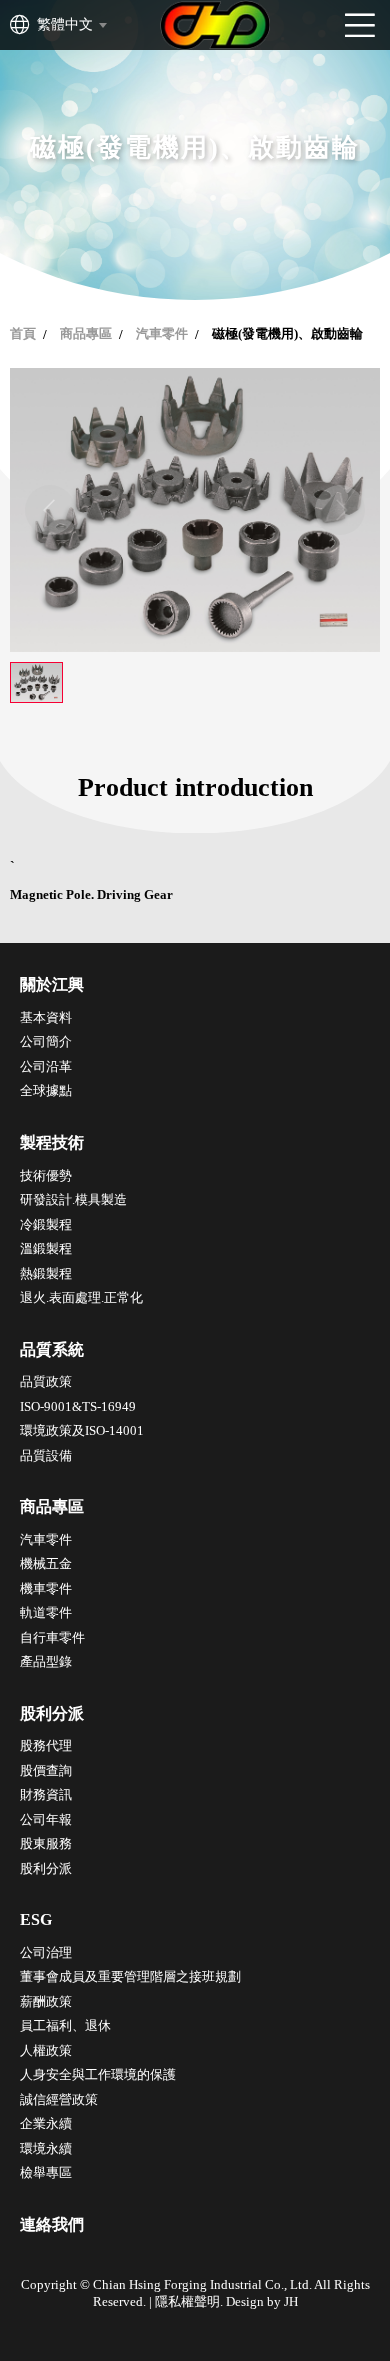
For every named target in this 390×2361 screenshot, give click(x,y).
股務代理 (46, 1745)
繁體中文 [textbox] (65, 24)
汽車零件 (162, 333)
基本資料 (46, 1017)
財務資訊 (46, 1794)
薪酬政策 (46, 2001)
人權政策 (46, 2050)
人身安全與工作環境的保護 (98, 2074)
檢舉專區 (46, 2172)
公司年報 (46, 1819)
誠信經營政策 (59, 2099)
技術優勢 (46, 1175)
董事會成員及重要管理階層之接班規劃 (130, 1976)
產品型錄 (46, 1661)
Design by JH (262, 2301)
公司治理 (46, 1952)
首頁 (23, 333)
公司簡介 (46, 1041)
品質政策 (46, 1381)
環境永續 (46, 2148)
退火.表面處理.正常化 (81, 1297)
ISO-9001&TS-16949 (78, 1406)
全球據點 (46, 1090)
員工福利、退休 (65, 2025)
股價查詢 (46, 1770)
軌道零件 (46, 1612)
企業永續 (46, 2123)
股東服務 (46, 1843)
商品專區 (86, 333)
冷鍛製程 (46, 1224)
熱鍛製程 (46, 1273)
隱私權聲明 (187, 2301)
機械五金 (46, 1563)
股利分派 (46, 1868)
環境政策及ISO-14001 (82, 1430)
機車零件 (46, 1588)
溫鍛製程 (46, 1248)
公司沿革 (46, 1066)
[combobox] (71, 25)
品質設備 (46, 1455)
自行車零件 (52, 1637)
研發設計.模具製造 (73, 1199)
